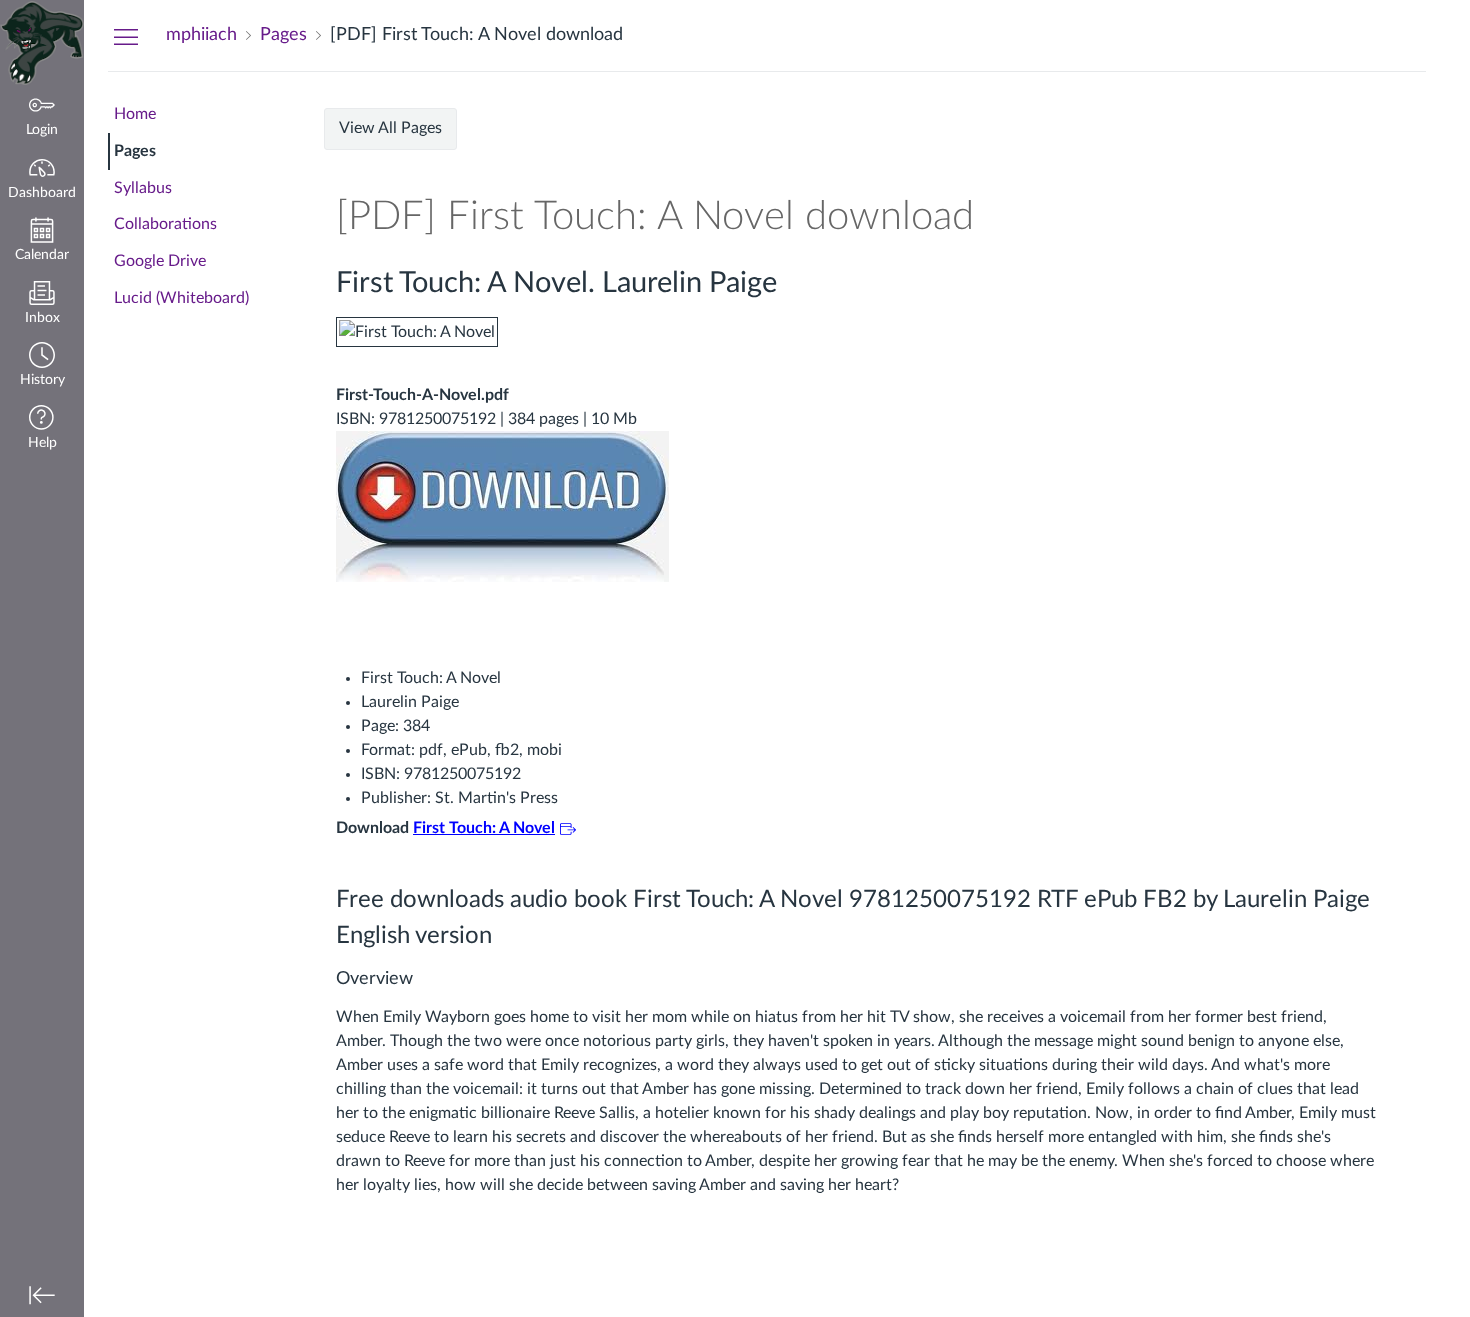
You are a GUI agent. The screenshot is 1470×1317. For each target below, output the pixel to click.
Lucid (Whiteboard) (181, 298)
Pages (135, 151)
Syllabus (143, 188)
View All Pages (390, 128)
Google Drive (160, 261)
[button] (42, 366)
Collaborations (165, 224)
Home (135, 114)
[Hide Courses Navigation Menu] (126, 36)
